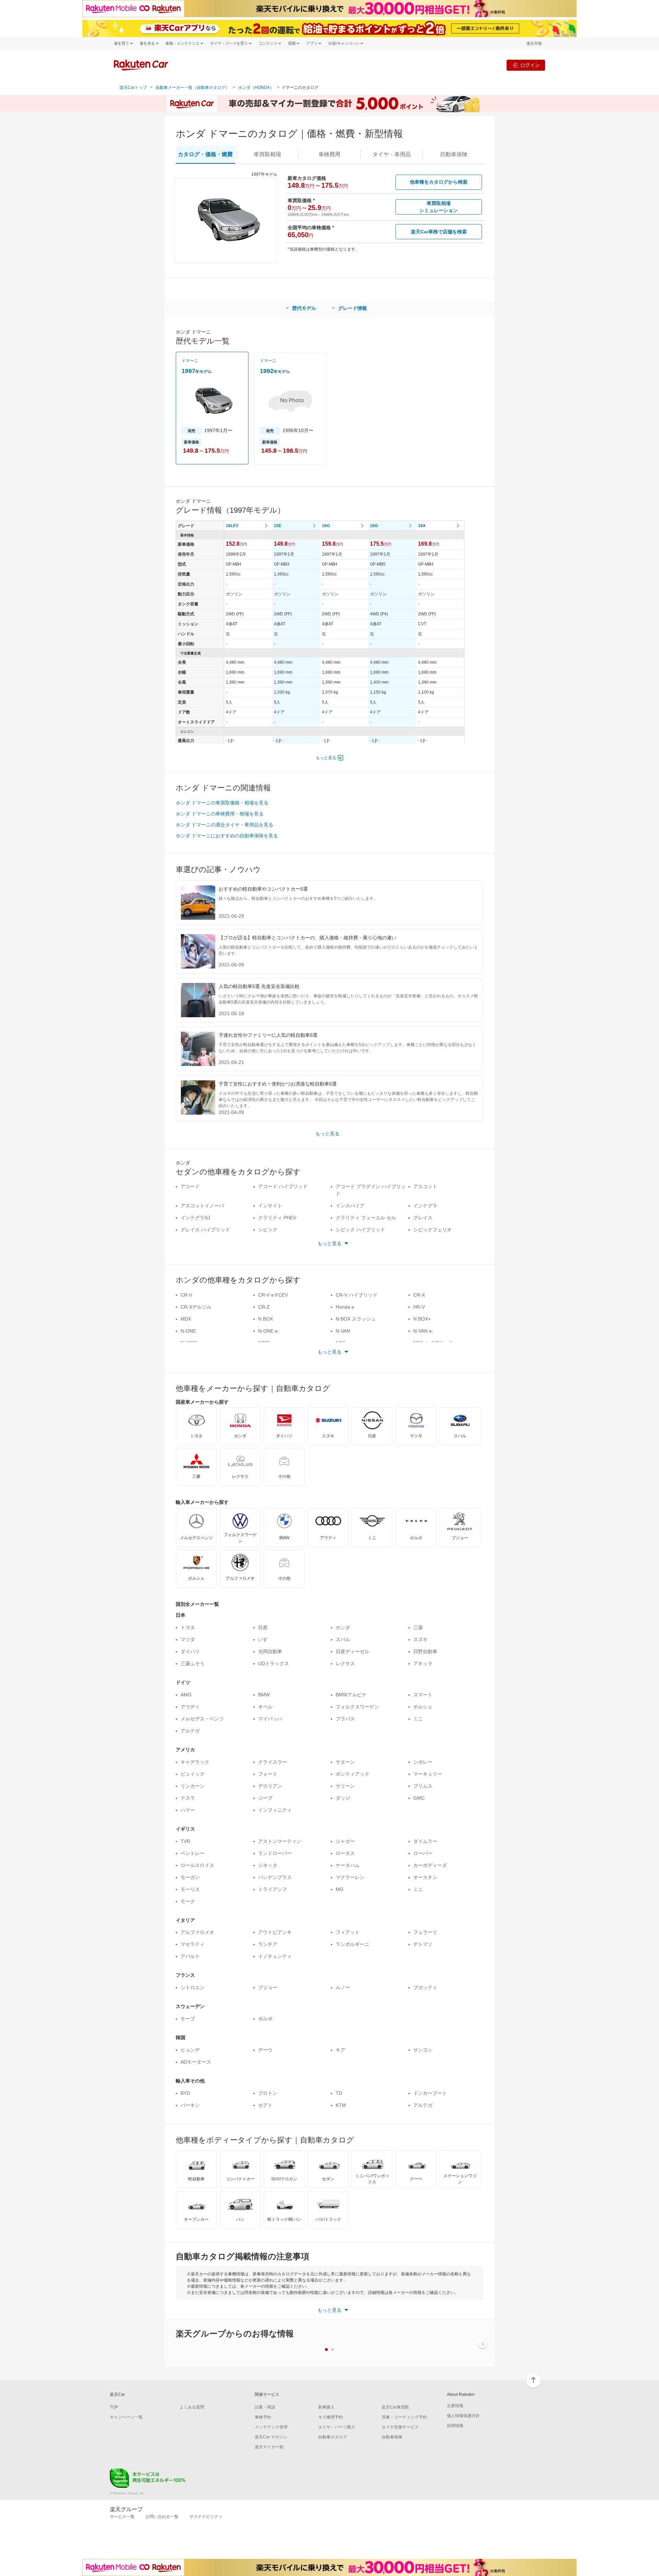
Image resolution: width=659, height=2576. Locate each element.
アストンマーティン (280, 1841)
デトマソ (423, 1944)
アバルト (190, 1956)
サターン (345, 1762)
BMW (264, 1695)
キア (340, 2050)
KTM (341, 2105)
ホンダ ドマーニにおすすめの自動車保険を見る (227, 836)
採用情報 (455, 2426)
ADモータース (196, 2062)
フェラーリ (425, 1932)
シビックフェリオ (432, 1230)
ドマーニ (190, 361)
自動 (454, 154)
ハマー (188, 1810)
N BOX (265, 1319)
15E (278, 526)
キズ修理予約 (331, 2417)
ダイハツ (190, 1651)
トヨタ (188, 1627)
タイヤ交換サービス (400, 2427)
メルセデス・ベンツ (202, 1719)
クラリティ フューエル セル (366, 1218)
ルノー (343, 1987)
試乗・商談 (265, 2407)
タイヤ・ (392, 154)
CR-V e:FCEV (273, 1295)
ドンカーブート (430, 2093)
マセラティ (193, 1944)
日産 (263, 1627)
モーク (188, 1901)
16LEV (232, 526)
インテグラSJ (195, 1218)
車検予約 (263, 2417)
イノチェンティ (275, 1956)
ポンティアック (352, 1774)
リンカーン (193, 1786)
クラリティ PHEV (277, 1218)
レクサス (345, 1663)
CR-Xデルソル (196, 1307)
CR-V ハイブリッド (357, 1295)
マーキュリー (428, 1774)
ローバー (423, 1853)
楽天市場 (534, 43)
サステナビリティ (206, 2517)
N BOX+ (422, 1319)
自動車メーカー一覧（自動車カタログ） (193, 88)
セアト (265, 2105)
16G (326, 526)
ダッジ (343, 1798)
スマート (423, 1695)
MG (340, 1889)
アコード (190, 1186)
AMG (186, 1695)
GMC (419, 1798)
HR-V (419, 1307)
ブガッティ (425, 1987)
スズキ (420, 1639)
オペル (265, 1707)
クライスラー (273, 1762)
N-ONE (188, 1331)
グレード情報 (352, 308)
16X (422, 526)
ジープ (265, 1798)
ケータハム (348, 1865)
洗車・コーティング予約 (404, 2417)
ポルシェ (423, 1707)
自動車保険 (392, 2437)
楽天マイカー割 (269, 2447)
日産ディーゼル (352, 1651)
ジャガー (345, 1841)
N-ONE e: (269, 1331)
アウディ (190, 1707)
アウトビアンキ (275, 1932)
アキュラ (423, 1663)
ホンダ (343, 1627)
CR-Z (264, 1307)
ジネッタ (268, 1865)
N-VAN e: (423, 1331)
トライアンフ (273, 1889)
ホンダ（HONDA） (256, 88)
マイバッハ (270, 1719)
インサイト (270, 1206)
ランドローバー (275, 1853)
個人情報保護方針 (463, 2416)
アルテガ (190, 1731)
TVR (185, 1841)
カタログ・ (205, 154)
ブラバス (345, 1719)
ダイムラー (425, 1841)
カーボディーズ (430, 1865)
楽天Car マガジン (271, 2437)
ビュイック (193, 1774)
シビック (268, 1230)
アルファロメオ (197, 1932)
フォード (268, 1774)
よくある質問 (192, 2407)
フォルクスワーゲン (357, 1707)
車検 (329, 154)
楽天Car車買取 (395, 2407)
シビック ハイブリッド (360, 1230)
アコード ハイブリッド (283, 1186)
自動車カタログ (333, 2437)
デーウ (265, 2050)
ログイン (530, 65)
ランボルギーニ (352, 1944)
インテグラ (425, 1206)
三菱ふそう (193, 1663)
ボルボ (265, 2019)
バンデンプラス (275, 1877)
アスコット (425, 1186)
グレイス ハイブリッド (205, 1230)
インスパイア (350, 1206)
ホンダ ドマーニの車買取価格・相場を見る (222, 803)
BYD (185, 2093)
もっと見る (326, 758)
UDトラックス (274, 1663)
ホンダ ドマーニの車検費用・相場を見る (220, 814)
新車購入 (326, 2407)
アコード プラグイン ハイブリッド (371, 1190)
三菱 (418, 1627)
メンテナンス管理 (271, 2427)
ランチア (268, 1944)
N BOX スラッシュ (356, 1319)
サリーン (345, 1786)
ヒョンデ (190, 2050)
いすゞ (265, 1639)
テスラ (188, 1798)
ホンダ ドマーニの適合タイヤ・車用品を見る (224, 825)
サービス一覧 (122, 2517)
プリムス (423, 1786)
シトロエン (193, 1987)
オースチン (425, 1877)
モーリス (190, 1889)
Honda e (345, 1307)
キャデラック (195, 1762)
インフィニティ (275, 1810)
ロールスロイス (197, 1865)
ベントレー (193, 1853)
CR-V (186, 1295)
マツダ (188, 1639)
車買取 (267, 154)
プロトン (268, 2093)
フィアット (348, 1932)
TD (339, 2093)
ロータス (345, 1853)
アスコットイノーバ (202, 1206)
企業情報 (455, 2406)
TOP (114, 2407)
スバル (343, 1639)
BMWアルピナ (351, 1695)
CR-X (419, 1295)
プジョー (268, 1987)
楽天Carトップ (133, 88)
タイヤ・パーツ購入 (337, 2427)
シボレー (423, 1762)
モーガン (190, 1877)
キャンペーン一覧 (126, 2417)
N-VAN (343, 1331)
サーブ (188, 2019)
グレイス (423, 1218)
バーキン (190, 2105)
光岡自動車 (270, 1651)
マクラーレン (350, 1877)
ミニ (418, 1719)
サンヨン (423, 2050)
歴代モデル (304, 308)
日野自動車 (425, 1651)
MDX (186, 1319)
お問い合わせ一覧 (162, 2517)
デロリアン (270, 1786)
